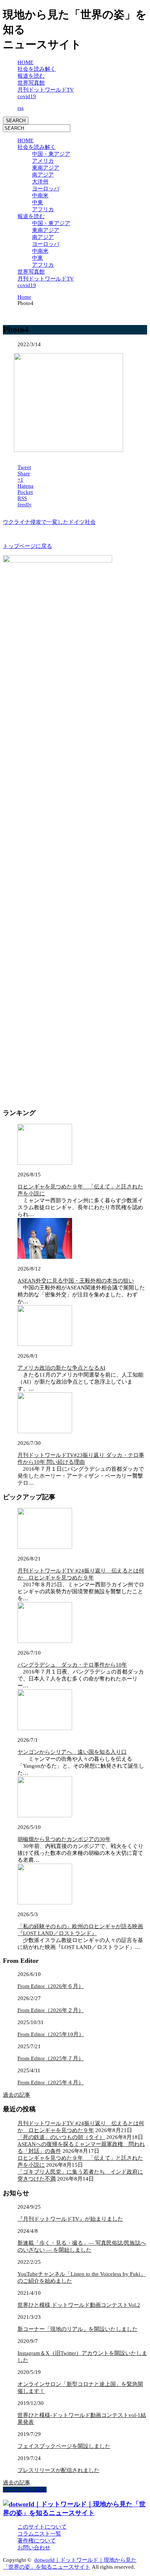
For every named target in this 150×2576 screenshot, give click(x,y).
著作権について (37, 2541)
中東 (37, 202)
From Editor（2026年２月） (51, 2010)
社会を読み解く (37, 69)
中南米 (40, 196)
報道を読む (31, 76)
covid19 (27, 96)
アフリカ (43, 209)
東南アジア (46, 168)
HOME (25, 62)
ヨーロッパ (46, 189)
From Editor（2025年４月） (51, 2082)
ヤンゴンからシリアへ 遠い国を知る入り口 (72, 1752)
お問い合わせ (34, 2548)
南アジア (43, 175)
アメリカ (43, 161)
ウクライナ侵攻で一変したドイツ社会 (49, 522)
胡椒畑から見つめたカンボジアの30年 (64, 1839)
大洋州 (40, 182)
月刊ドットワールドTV (46, 90)
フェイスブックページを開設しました (64, 2446)
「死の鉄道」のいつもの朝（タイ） (61, 2137)
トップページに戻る (27, 546)
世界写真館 (31, 83)
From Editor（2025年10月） (51, 2034)
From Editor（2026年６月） (51, 1986)
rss (21, 108)
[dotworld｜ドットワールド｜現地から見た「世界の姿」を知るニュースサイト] (75, 2513)
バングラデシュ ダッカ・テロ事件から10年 (72, 1665)
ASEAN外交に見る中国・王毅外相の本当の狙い (76, 1281)
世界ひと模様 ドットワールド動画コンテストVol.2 (79, 2305)
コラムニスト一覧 (39, 2534)
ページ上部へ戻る (25, 2490)
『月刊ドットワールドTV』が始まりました (70, 2219)
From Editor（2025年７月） (51, 2058)
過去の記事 (17, 2095)
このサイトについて (42, 2527)
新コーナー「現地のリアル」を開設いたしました (78, 2329)
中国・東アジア (51, 154)
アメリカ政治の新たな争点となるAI (61, 1368)
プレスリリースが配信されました (58, 2470)
